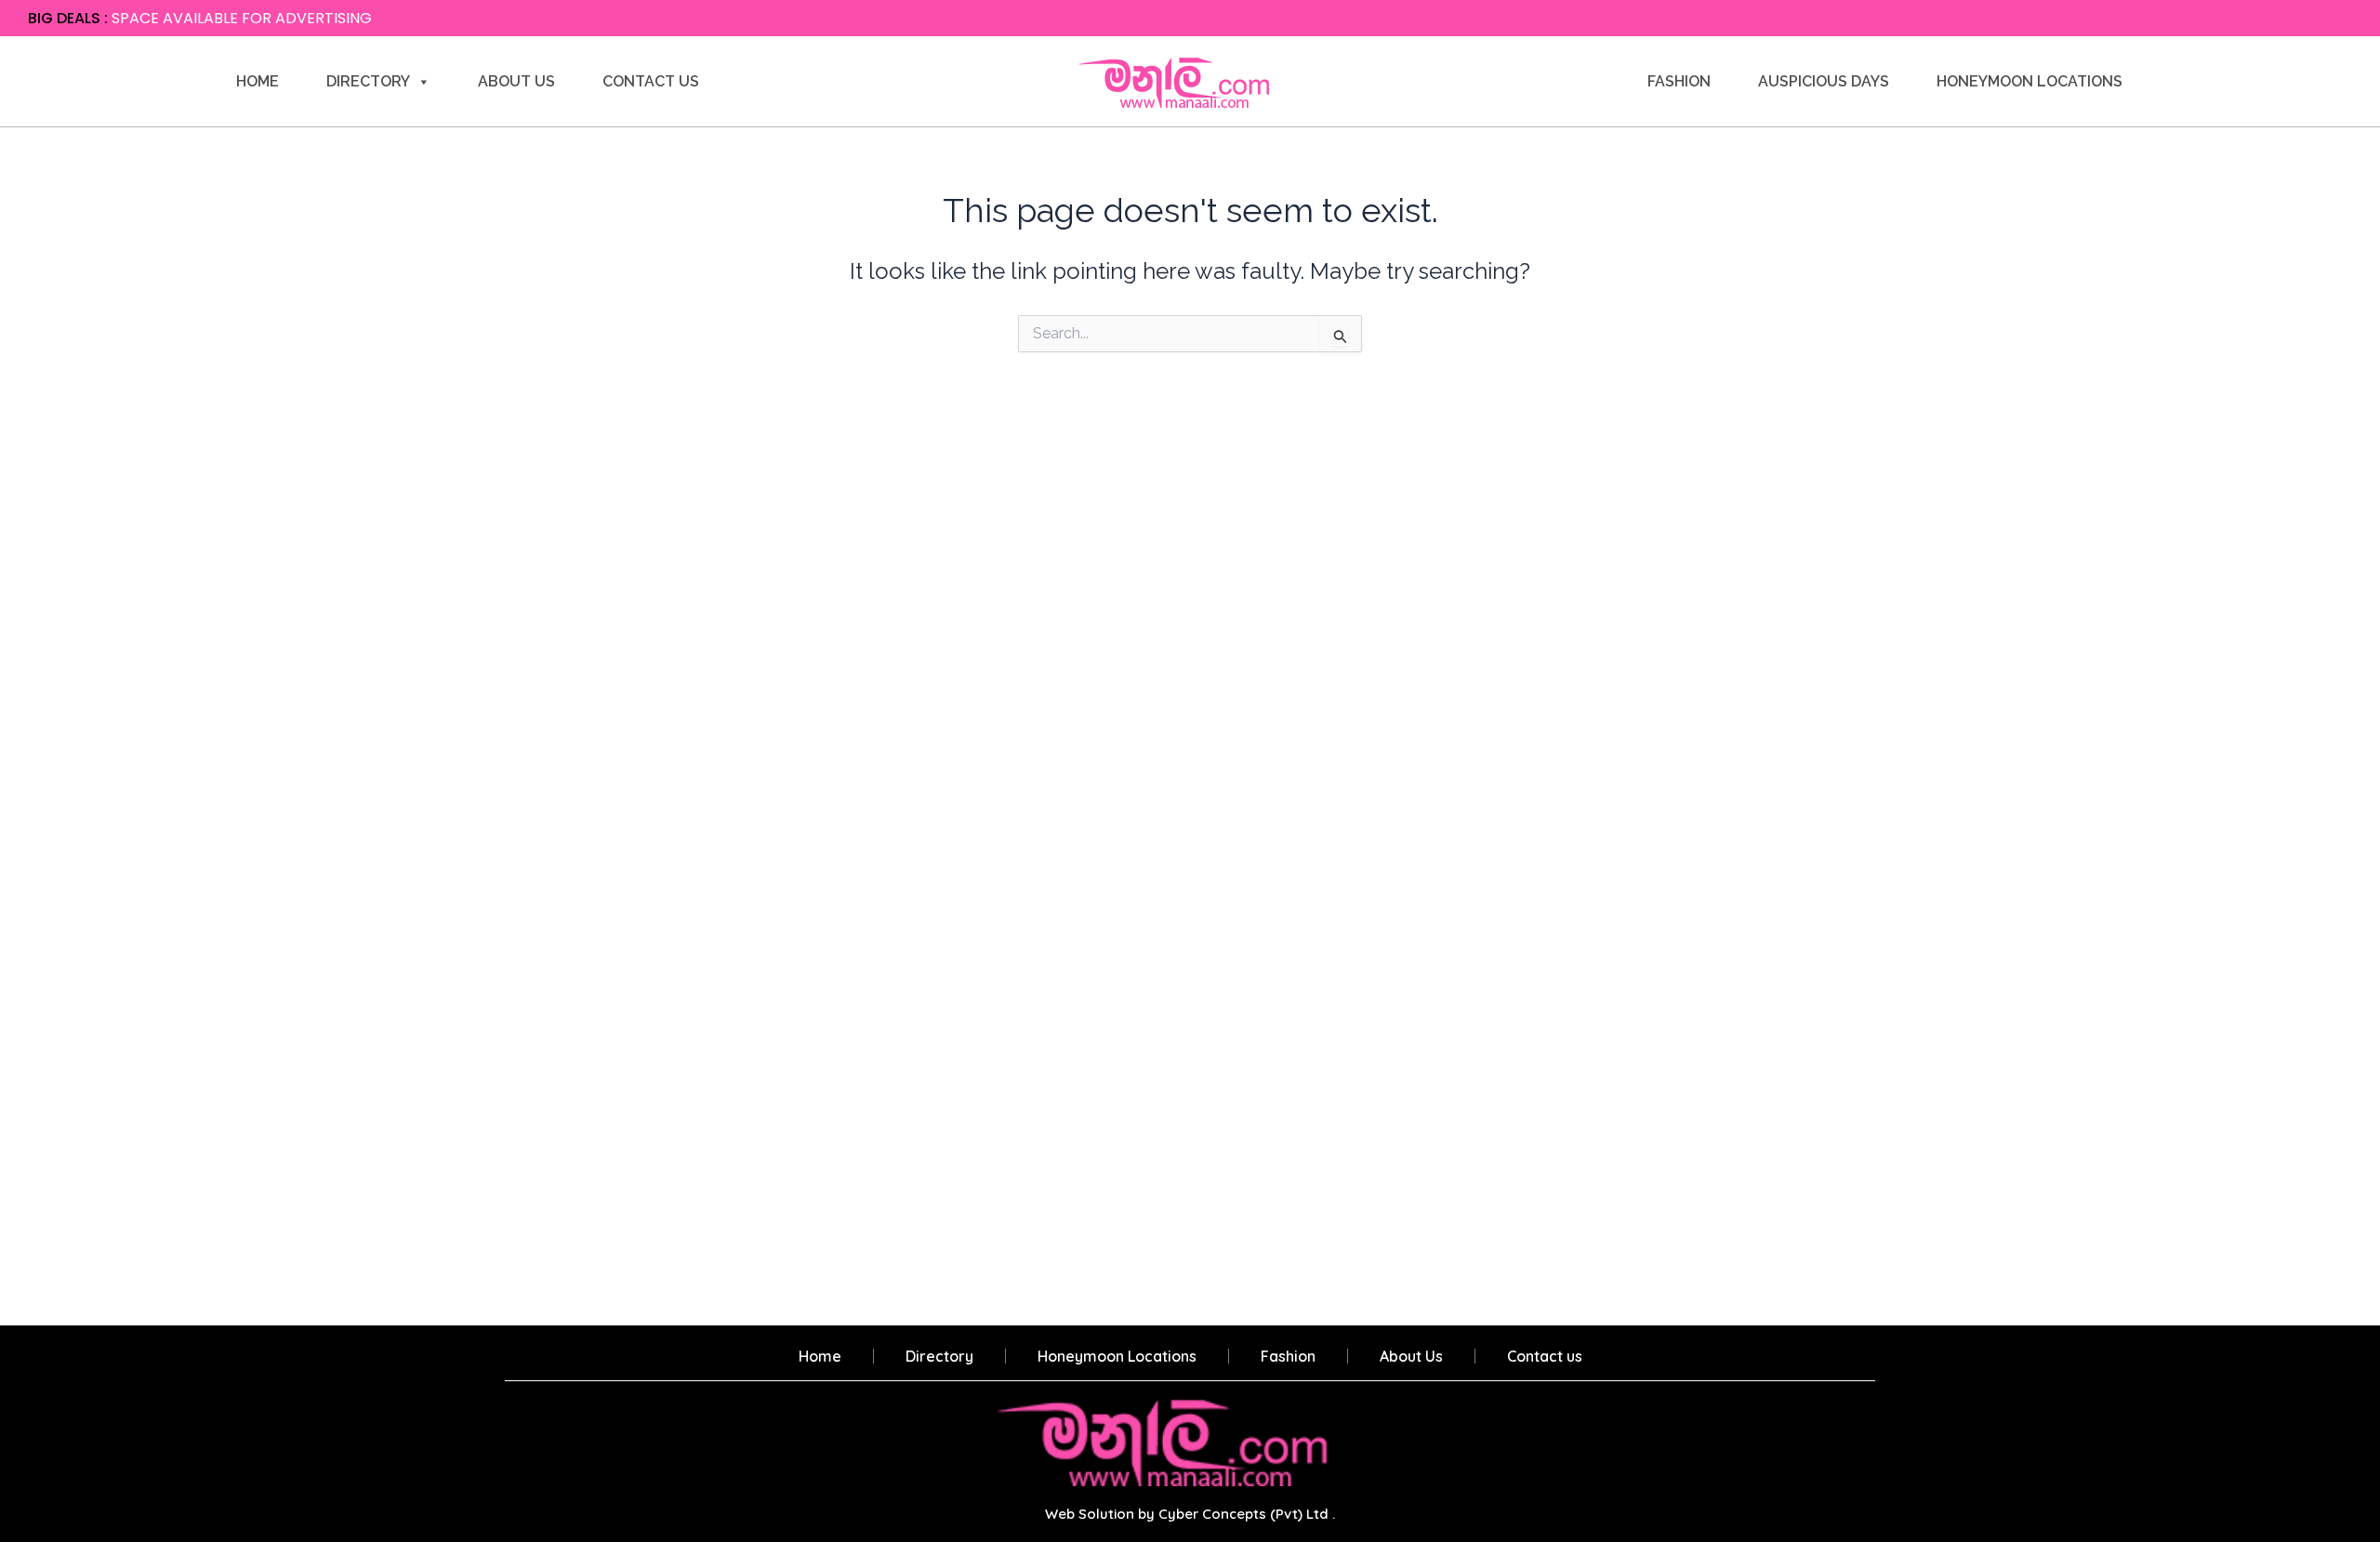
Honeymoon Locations (2030, 81)
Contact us (651, 81)
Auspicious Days (1824, 81)
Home (258, 81)
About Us (516, 81)
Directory (368, 81)
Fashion (1679, 81)
